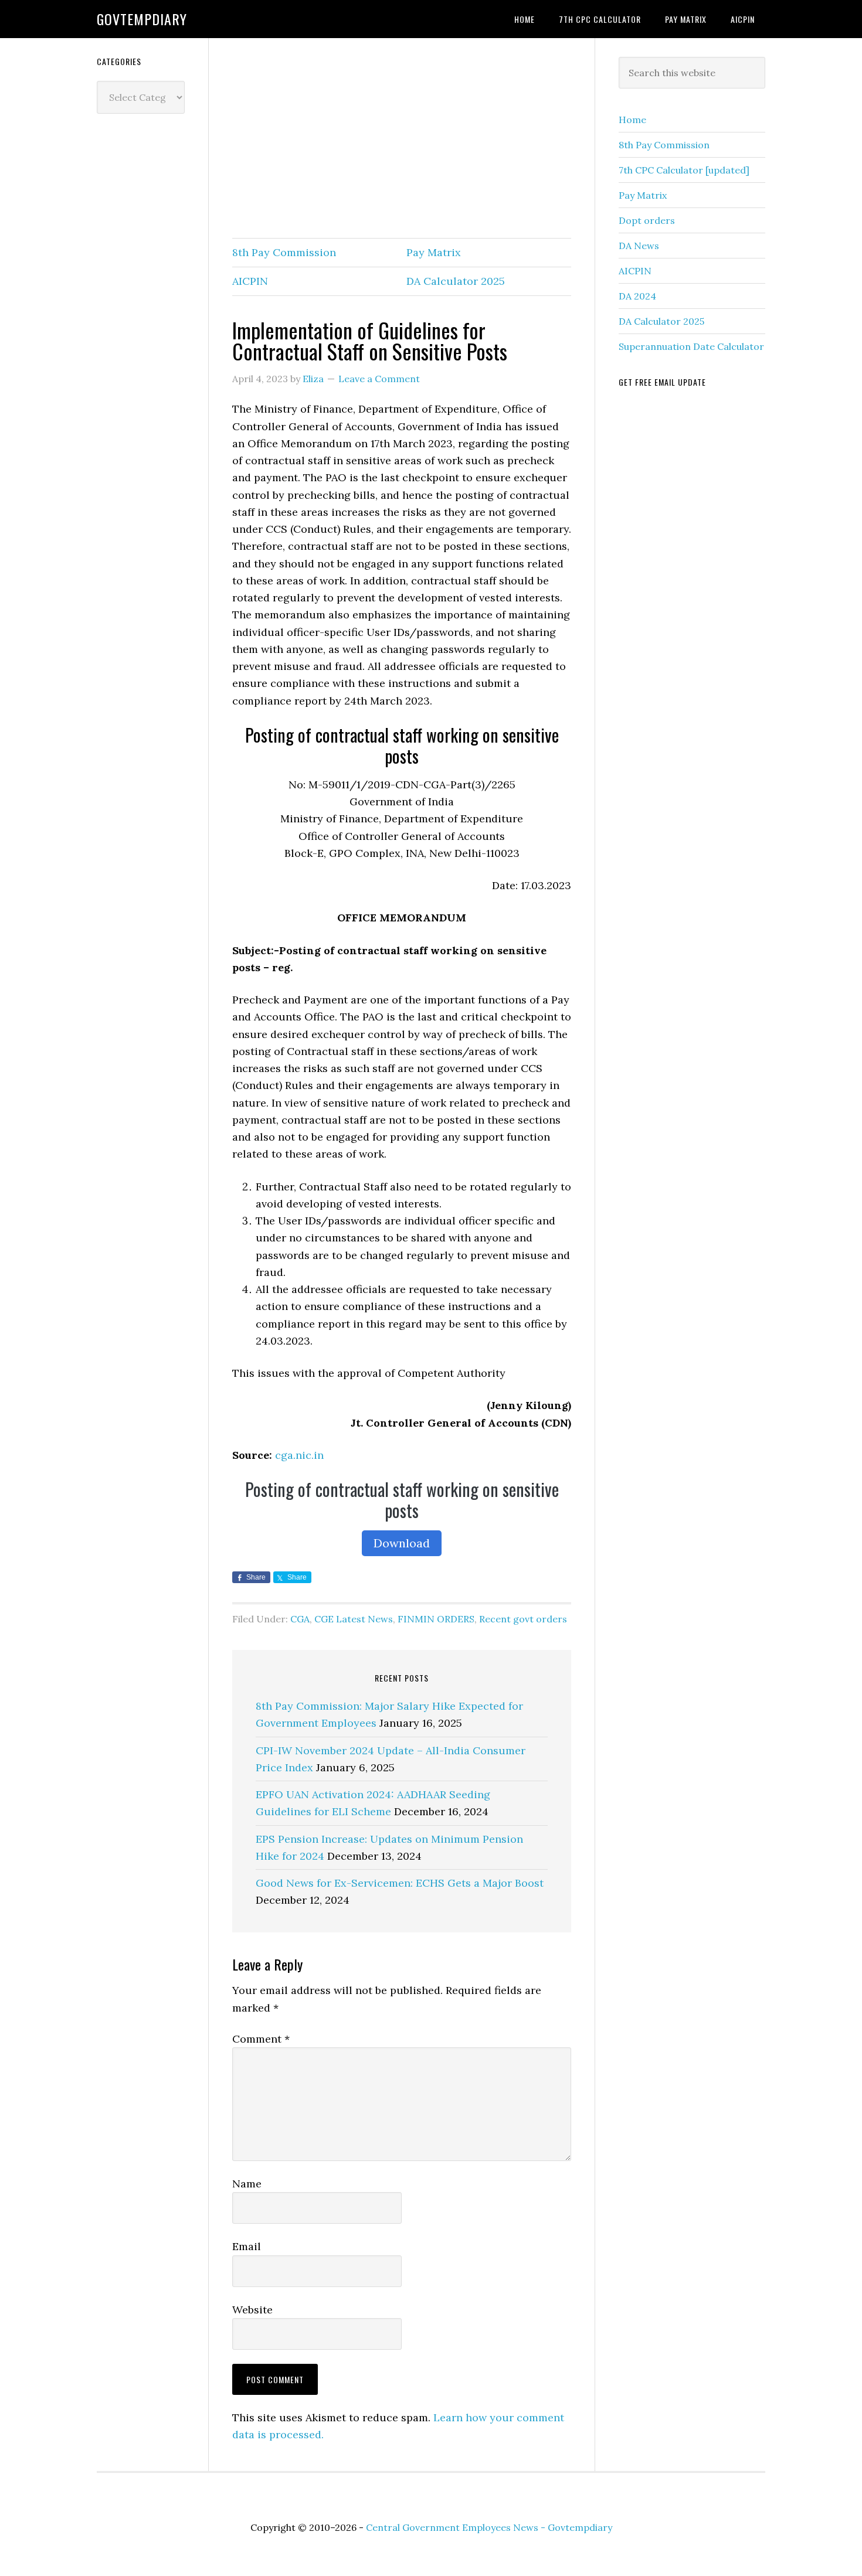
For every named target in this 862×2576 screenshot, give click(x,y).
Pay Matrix (434, 252)
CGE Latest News (354, 1619)
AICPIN (250, 281)
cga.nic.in (299, 1455)
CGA (300, 1619)
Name (247, 2184)
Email (247, 2246)
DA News (639, 246)
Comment (261, 2039)
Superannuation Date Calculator (691, 346)
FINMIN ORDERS (436, 1619)
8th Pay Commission (284, 252)
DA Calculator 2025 (456, 281)
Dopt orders (647, 220)
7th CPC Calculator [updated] (684, 170)
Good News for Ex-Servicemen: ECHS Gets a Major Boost (400, 1883)
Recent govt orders (523, 1619)
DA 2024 (637, 296)
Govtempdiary (142, 19)
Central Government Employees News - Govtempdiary (489, 2527)
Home (632, 120)
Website (252, 2310)
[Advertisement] (402, 139)
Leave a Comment (379, 379)
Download (402, 1543)
